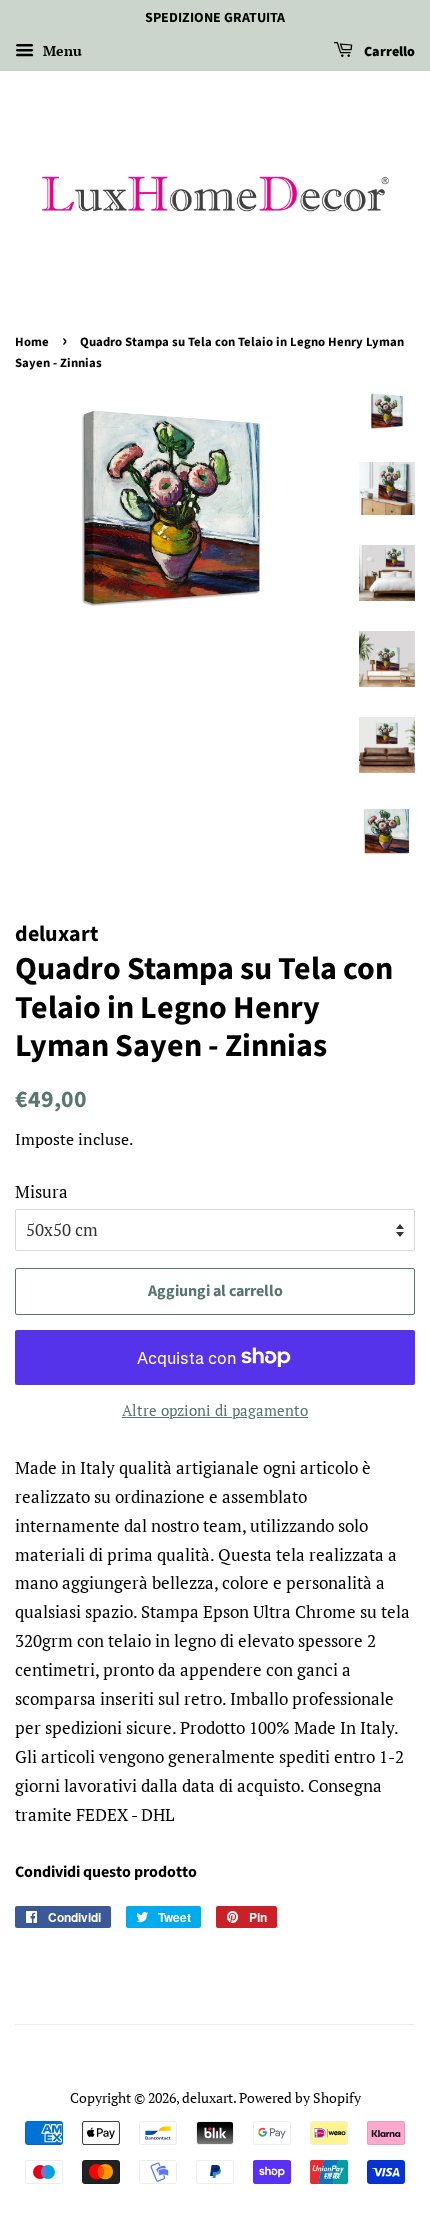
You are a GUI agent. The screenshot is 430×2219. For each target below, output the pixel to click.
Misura (41, 1191)
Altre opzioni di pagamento (215, 1410)
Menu (60, 50)
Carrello (388, 52)
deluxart (207, 2097)
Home (32, 342)
